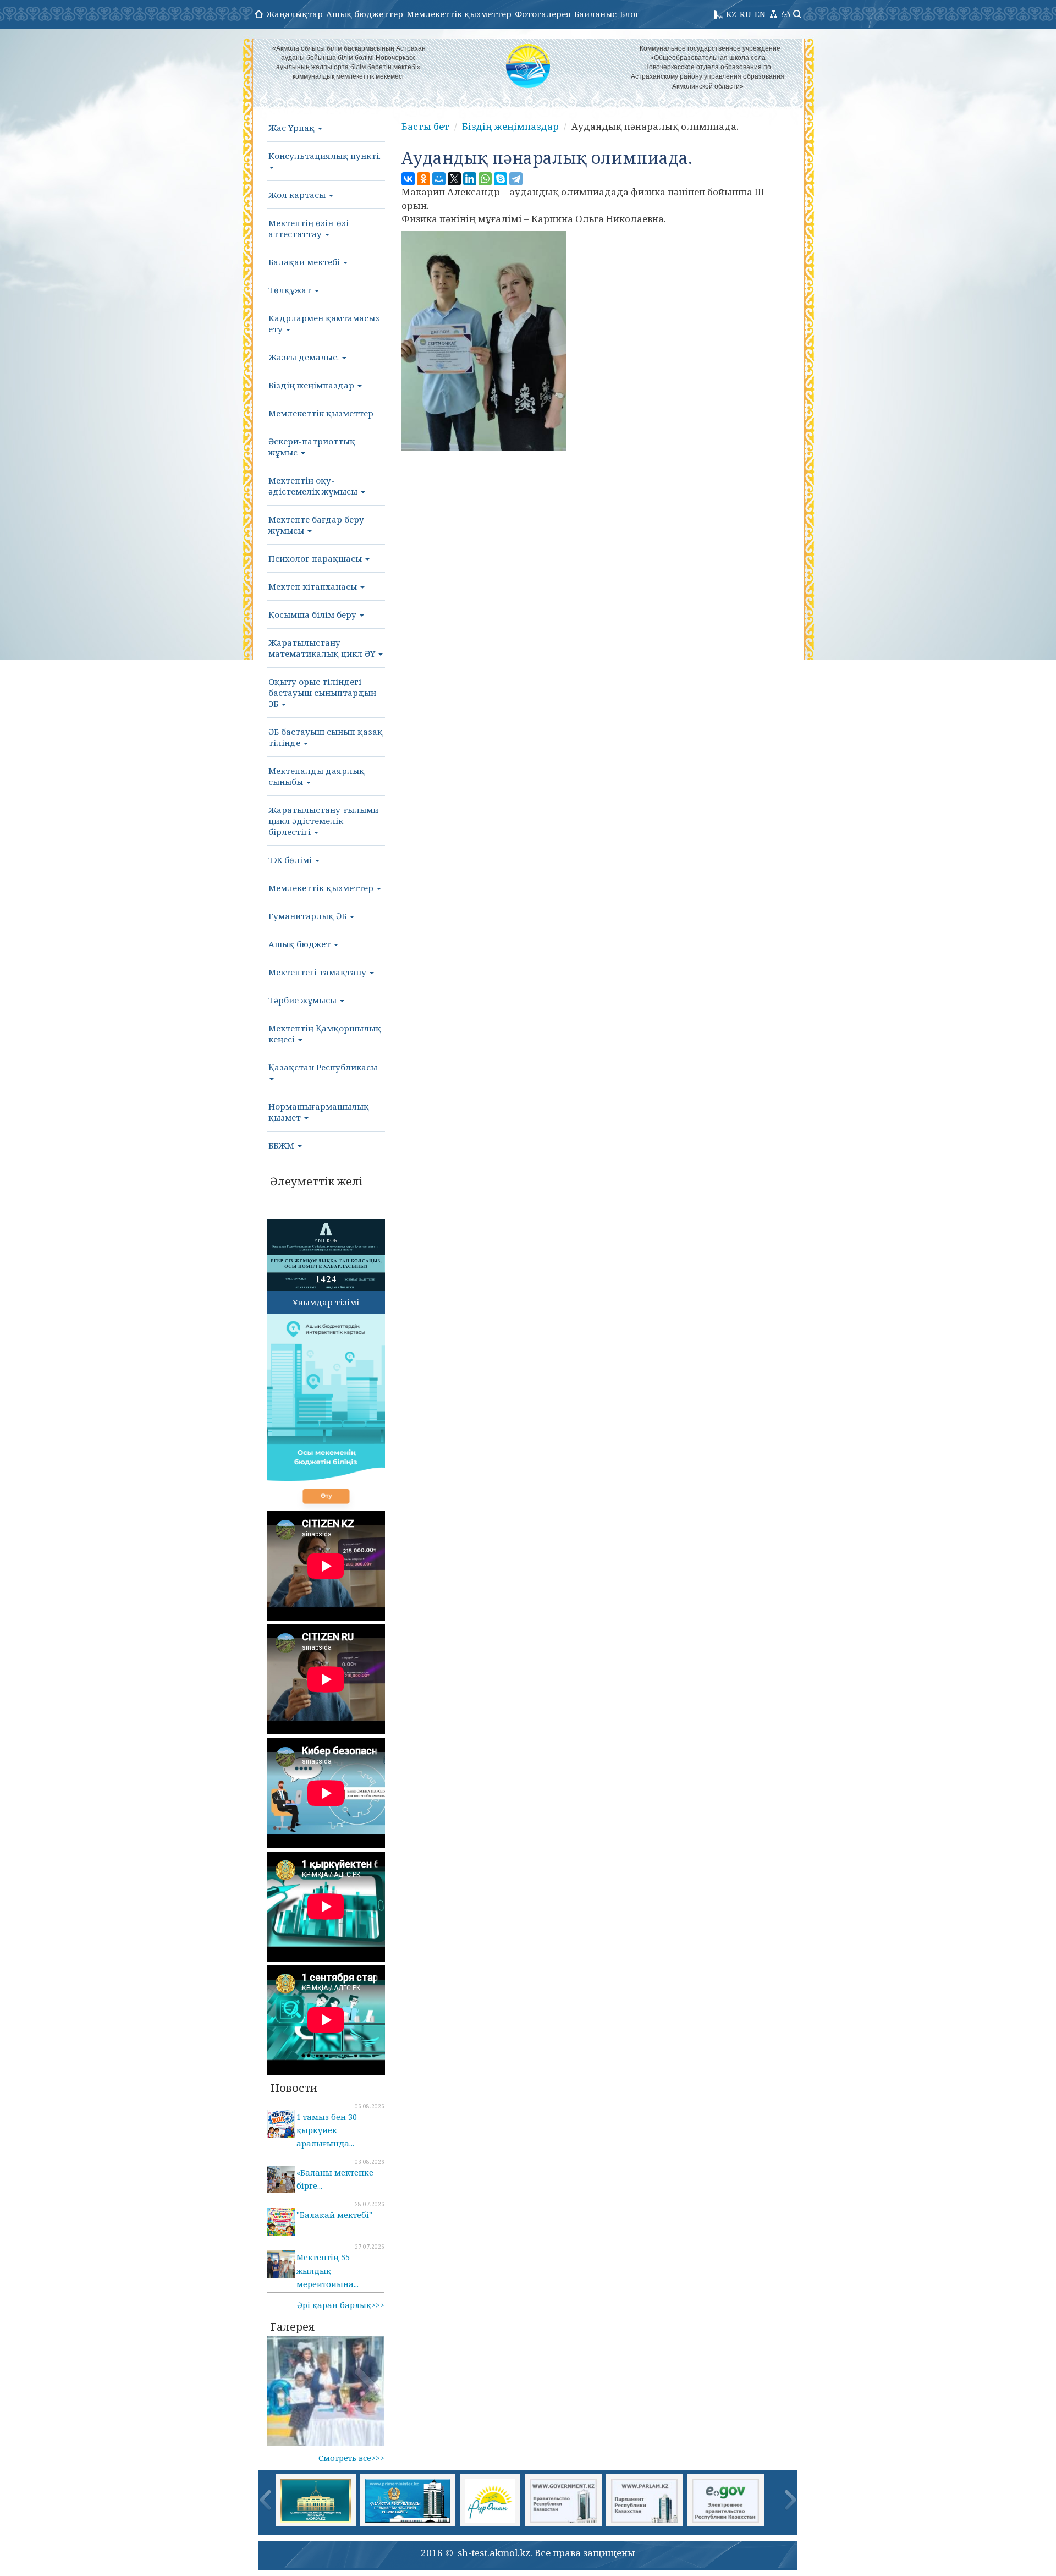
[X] (454, 179)
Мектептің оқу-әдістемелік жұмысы (314, 486)
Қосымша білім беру (313, 614)
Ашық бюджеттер (365, 14)
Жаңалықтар (295, 14)
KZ (731, 14)
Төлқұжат (291, 290)
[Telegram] (516, 179)
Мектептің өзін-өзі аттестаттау (309, 228)
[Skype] (501, 179)
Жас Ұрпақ (293, 128)
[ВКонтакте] (408, 179)
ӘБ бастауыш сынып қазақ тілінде (326, 737)
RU (746, 14)
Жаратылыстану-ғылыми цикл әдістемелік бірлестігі (323, 821)
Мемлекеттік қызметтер (459, 14)
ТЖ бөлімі (291, 860)
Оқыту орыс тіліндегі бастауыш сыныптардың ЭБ (322, 693)
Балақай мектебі (305, 262)
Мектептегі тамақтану (318, 972)
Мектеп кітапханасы (314, 586)
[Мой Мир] (439, 179)
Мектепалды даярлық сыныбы (317, 776)
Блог (630, 14)
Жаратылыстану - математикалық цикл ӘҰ (323, 648)
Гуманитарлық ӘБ (309, 916)
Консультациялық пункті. (324, 156)
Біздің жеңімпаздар (312, 385)
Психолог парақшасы (316, 558)
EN (760, 14)
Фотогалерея (543, 14)
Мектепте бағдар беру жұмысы (316, 525)
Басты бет (425, 126)
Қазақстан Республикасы (323, 1067)
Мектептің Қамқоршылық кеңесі (325, 1034)
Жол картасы (298, 195)
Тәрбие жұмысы (304, 1000)
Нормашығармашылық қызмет (319, 1112)
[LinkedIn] (470, 179)
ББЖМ (282, 1145)
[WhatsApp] (485, 179)
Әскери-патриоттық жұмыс (312, 447)
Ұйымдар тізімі (326, 1302)
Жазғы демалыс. (305, 357)
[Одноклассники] (424, 179)
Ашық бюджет (301, 944)
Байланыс (595, 14)
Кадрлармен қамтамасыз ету (324, 323)
